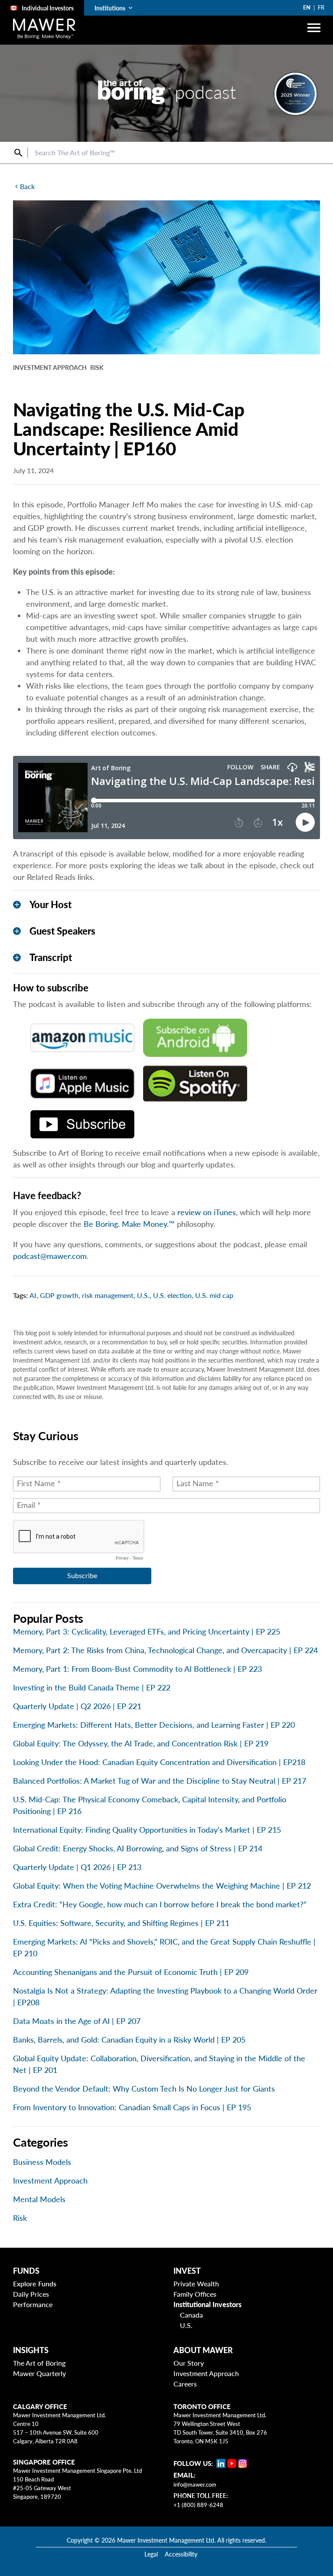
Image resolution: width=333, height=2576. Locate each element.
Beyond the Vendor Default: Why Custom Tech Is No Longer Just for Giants (144, 2089)
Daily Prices (31, 2294)
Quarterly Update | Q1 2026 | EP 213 (77, 1867)
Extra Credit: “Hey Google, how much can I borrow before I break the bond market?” (160, 1904)
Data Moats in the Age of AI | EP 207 (77, 2021)
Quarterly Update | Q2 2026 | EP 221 (77, 1706)
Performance (33, 2304)
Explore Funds (35, 2283)
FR (321, 7)
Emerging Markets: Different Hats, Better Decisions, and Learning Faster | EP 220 (154, 1725)
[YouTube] (232, 2463)
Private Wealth (196, 2283)
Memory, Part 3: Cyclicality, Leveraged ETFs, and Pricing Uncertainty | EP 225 (147, 1631)
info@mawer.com (195, 2484)
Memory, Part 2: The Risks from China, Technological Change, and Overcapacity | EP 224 (165, 1650)
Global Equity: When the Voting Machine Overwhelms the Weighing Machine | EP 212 (162, 1886)
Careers (185, 2384)
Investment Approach (50, 2180)
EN (307, 7)
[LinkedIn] (221, 2463)
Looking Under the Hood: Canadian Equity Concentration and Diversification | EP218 (159, 1762)
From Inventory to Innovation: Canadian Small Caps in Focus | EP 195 (132, 2107)
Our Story (189, 2363)
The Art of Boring (39, 2363)
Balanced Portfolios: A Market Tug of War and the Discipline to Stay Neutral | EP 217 (160, 1781)
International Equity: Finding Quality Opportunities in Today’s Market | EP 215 (147, 1830)
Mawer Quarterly (39, 2373)
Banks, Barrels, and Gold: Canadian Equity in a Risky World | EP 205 (129, 2040)
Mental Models (39, 2199)
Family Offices (195, 2294)
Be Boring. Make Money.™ (129, 1224)
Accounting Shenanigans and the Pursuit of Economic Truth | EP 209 (131, 1972)
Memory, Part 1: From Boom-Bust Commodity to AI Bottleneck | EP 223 (137, 1669)
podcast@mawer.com (50, 1256)
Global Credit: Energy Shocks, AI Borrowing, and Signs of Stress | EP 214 (138, 1848)
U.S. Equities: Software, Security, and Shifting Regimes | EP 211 (121, 1923)
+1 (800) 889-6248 (198, 2505)
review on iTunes (207, 1212)
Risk (20, 2218)
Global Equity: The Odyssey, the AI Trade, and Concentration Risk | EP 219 (141, 1743)
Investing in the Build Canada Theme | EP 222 (92, 1687)
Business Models (42, 2162)
